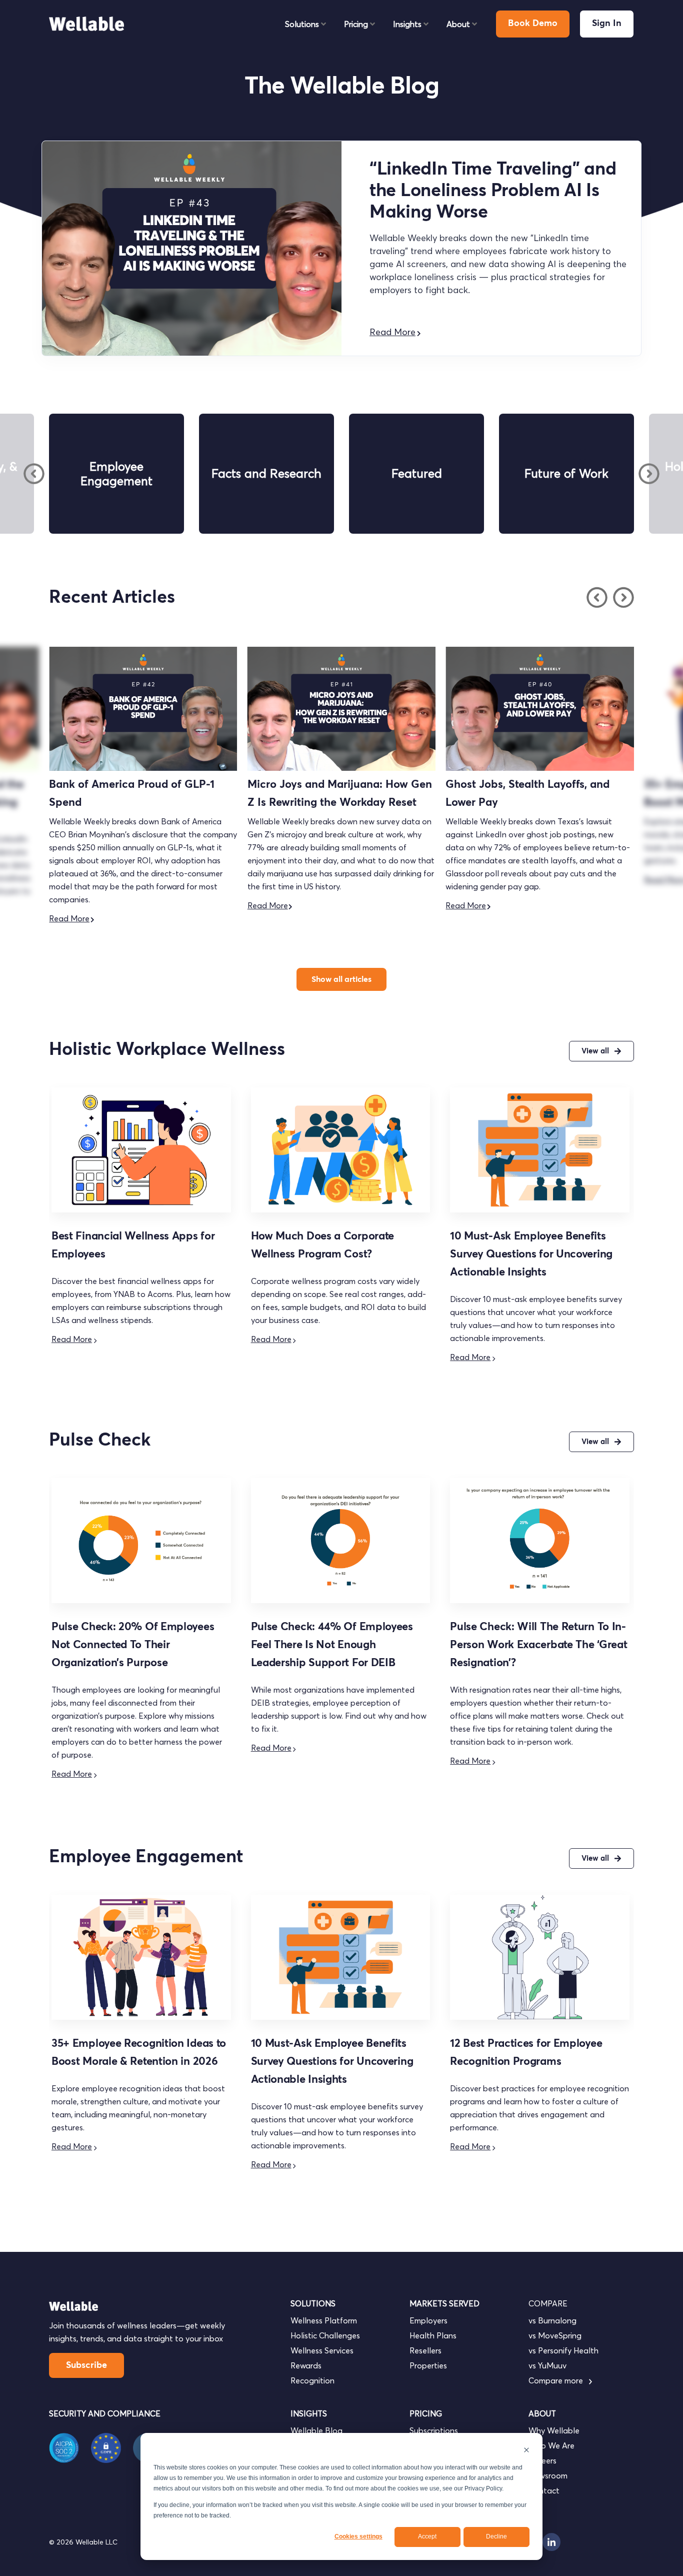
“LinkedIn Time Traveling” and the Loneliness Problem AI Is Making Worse (493, 191)
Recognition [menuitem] (312, 2380)
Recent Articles (112, 598)
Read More (392, 332)
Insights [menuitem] (407, 24)
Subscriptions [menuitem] (434, 2430)
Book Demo (533, 24)
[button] (34, 474)
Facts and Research (266, 473)
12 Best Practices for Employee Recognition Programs (526, 2053)
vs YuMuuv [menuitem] (547, 2365)
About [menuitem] (458, 24)
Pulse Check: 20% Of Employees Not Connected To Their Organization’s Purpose (133, 1645)
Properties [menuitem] (428, 2365)
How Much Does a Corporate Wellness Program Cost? (323, 1245)
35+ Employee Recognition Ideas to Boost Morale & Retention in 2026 (536, 794)
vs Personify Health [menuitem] (563, 2350)
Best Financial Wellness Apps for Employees (133, 1245)
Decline (496, 2536)
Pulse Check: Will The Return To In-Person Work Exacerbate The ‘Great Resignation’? (538, 1645)
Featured (417, 473)
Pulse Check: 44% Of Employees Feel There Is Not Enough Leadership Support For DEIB (332, 1645)
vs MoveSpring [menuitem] (555, 2335)
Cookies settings (358, 2536)
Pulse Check (100, 1441)
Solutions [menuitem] (302, 24)
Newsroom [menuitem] (548, 2475)
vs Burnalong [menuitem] (552, 2320)
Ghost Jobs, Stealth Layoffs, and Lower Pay (330, 794)
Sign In (607, 24)
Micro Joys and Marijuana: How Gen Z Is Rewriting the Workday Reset (142, 794)
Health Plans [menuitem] (433, 2335)
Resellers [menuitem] (425, 2350)
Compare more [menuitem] (557, 2380)
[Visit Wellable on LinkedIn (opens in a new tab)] (551, 2542)
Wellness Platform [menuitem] (324, 2320)
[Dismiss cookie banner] (526, 2451)
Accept (427, 2536)
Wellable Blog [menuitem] (316, 2430)
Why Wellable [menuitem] (554, 2430)
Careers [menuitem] (542, 2460)
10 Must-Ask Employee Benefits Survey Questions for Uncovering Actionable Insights (531, 1254)
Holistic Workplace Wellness (167, 1050)
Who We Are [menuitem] (551, 2445)
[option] (116, 474)
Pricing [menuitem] (356, 24)
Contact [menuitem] (544, 2490)
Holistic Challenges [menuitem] (325, 2335)
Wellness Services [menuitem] (322, 2350)
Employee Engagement (116, 474)
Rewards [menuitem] (306, 2365)
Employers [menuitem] (428, 2320)
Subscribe (86, 2365)
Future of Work (566, 473)
